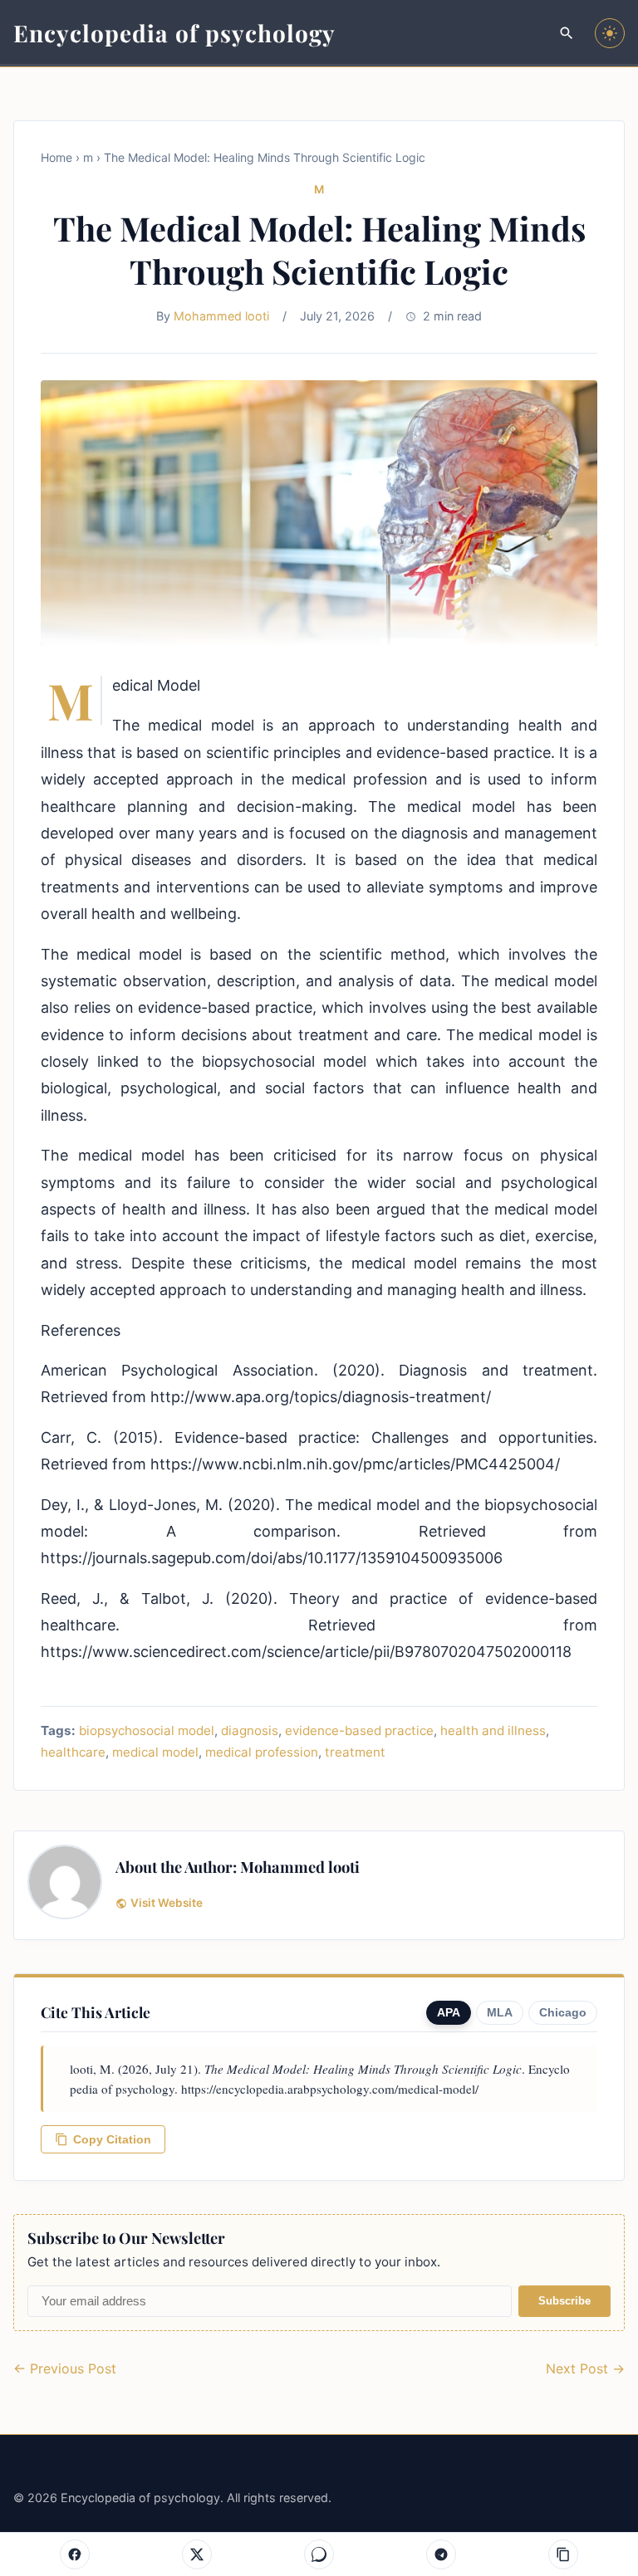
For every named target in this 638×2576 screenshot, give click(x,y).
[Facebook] (75, 2554)
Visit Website (167, 1903)
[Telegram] (441, 2554)
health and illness (493, 1730)
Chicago (563, 2013)
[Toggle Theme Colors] (610, 33)
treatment (355, 1752)
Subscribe (564, 2301)
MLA (500, 2013)
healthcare (73, 1752)
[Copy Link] (563, 2554)
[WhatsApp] (319, 2554)
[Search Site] (567, 33)
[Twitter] (197, 2554)
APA (449, 2013)
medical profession (262, 1752)
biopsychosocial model (147, 1730)
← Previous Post (65, 2368)
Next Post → (585, 2368)
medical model (155, 1752)
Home (56, 157)
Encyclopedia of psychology (174, 33)
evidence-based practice (359, 1730)
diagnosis (250, 1730)
